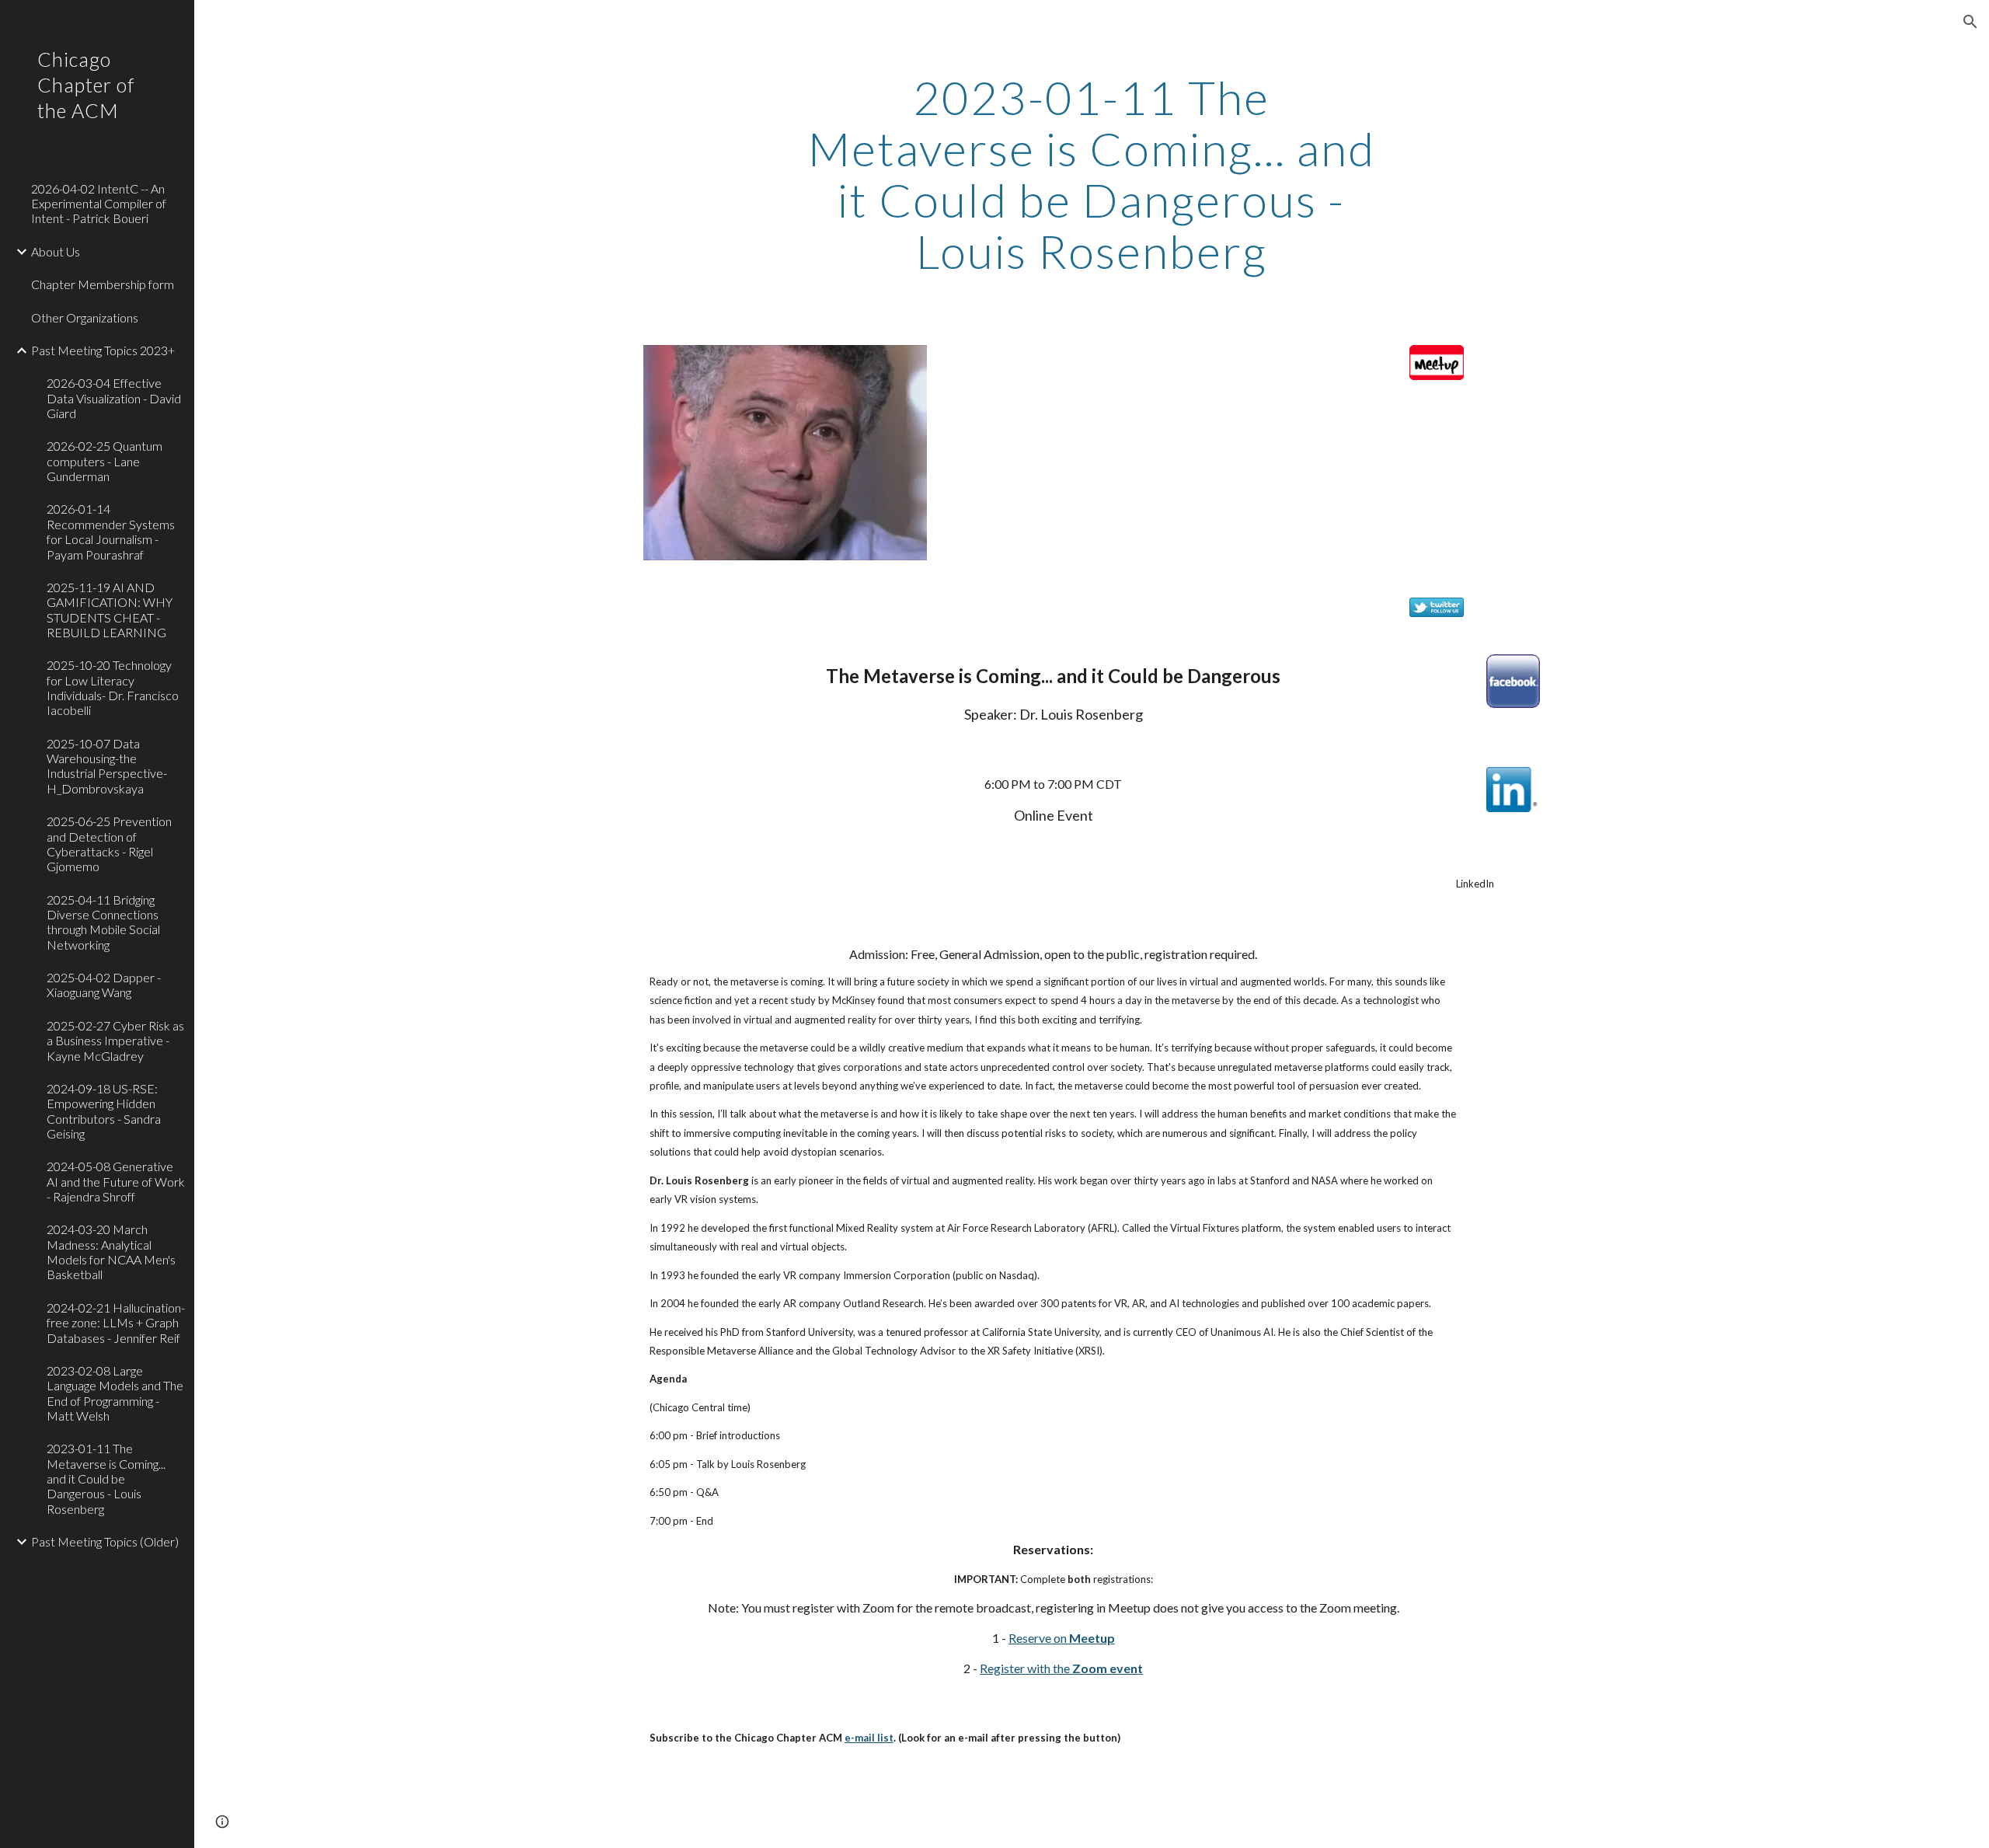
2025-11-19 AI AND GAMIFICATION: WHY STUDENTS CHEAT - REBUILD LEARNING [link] (110, 610)
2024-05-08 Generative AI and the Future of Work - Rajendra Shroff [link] (116, 1181)
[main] (1092, 174)
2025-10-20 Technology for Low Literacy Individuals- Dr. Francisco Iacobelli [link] (113, 687)
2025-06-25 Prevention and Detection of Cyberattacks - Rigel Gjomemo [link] (109, 844)
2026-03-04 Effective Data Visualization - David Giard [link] (114, 398)
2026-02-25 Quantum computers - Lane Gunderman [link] (105, 461)
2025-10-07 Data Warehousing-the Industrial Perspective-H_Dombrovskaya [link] (107, 766)
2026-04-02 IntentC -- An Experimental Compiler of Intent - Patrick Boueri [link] (99, 204)
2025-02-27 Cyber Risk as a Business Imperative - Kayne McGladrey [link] (115, 1041)
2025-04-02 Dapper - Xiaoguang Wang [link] (104, 985)
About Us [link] (56, 251)
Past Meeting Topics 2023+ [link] (103, 350)
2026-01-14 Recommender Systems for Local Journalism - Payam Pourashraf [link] (111, 531)
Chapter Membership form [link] (103, 284)
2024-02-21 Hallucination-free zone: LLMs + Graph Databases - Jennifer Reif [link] (116, 1323)
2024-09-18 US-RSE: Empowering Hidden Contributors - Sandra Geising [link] (104, 1111)
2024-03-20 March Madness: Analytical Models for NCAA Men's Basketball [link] (111, 1252)
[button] (1970, 22)
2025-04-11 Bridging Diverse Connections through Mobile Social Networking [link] (103, 922)
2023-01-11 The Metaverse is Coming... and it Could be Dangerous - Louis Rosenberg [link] (106, 1478)
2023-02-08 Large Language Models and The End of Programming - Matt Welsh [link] (115, 1393)
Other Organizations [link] (85, 317)
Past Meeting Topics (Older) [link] (105, 1541)
